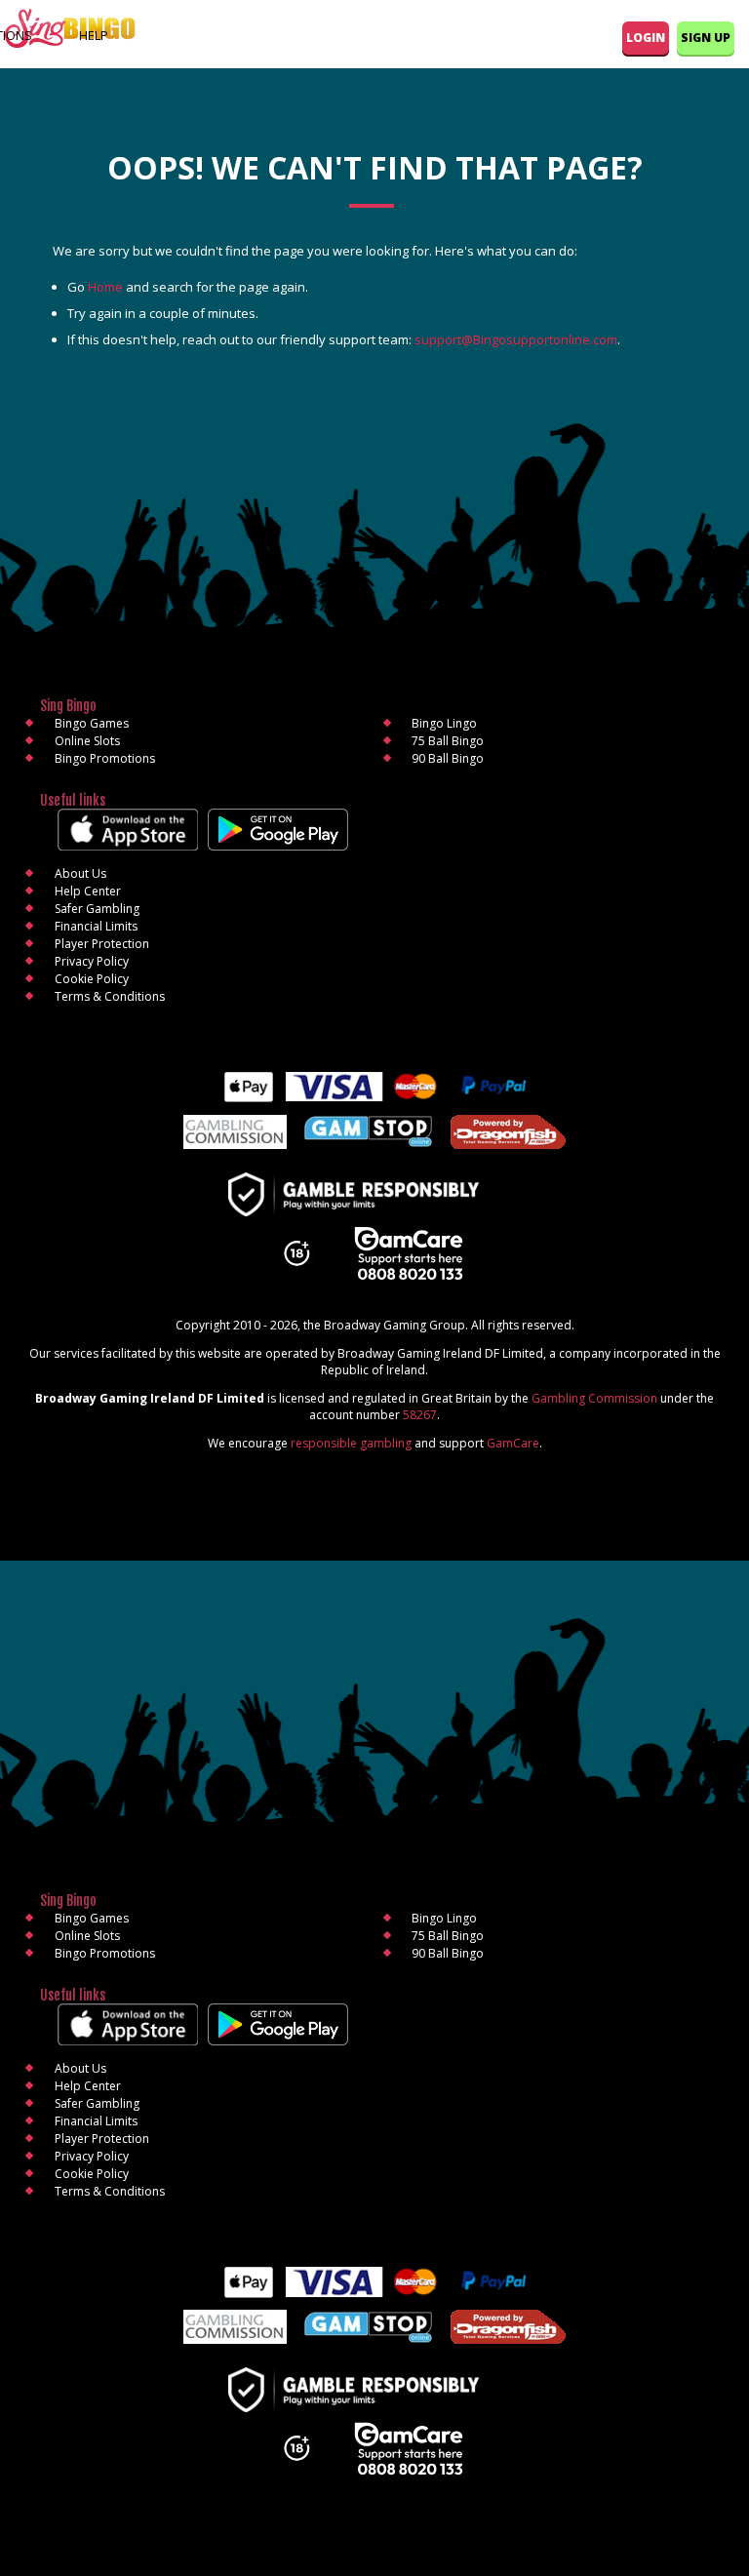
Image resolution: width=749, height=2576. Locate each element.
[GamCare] (409, 1255)
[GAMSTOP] (368, 1133)
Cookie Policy (92, 979)
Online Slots (87, 741)
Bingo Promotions (105, 758)
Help (94, 35)
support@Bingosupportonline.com (516, 339)
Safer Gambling (97, 909)
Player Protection (102, 944)
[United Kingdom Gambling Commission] (235, 1134)
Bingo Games (92, 723)
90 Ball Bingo (448, 758)
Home (105, 287)
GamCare (513, 1443)
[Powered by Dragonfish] (508, 1134)
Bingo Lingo (444, 723)
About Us (80, 873)
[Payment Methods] (374, 1087)
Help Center (88, 891)
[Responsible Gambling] (374, 1196)
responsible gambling (351, 1443)
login (646, 38)
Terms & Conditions (110, 996)
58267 (420, 1415)
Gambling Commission (594, 1398)
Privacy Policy (92, 961)
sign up (706, 38)
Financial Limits (96, 926)
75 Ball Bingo (448, 741)
